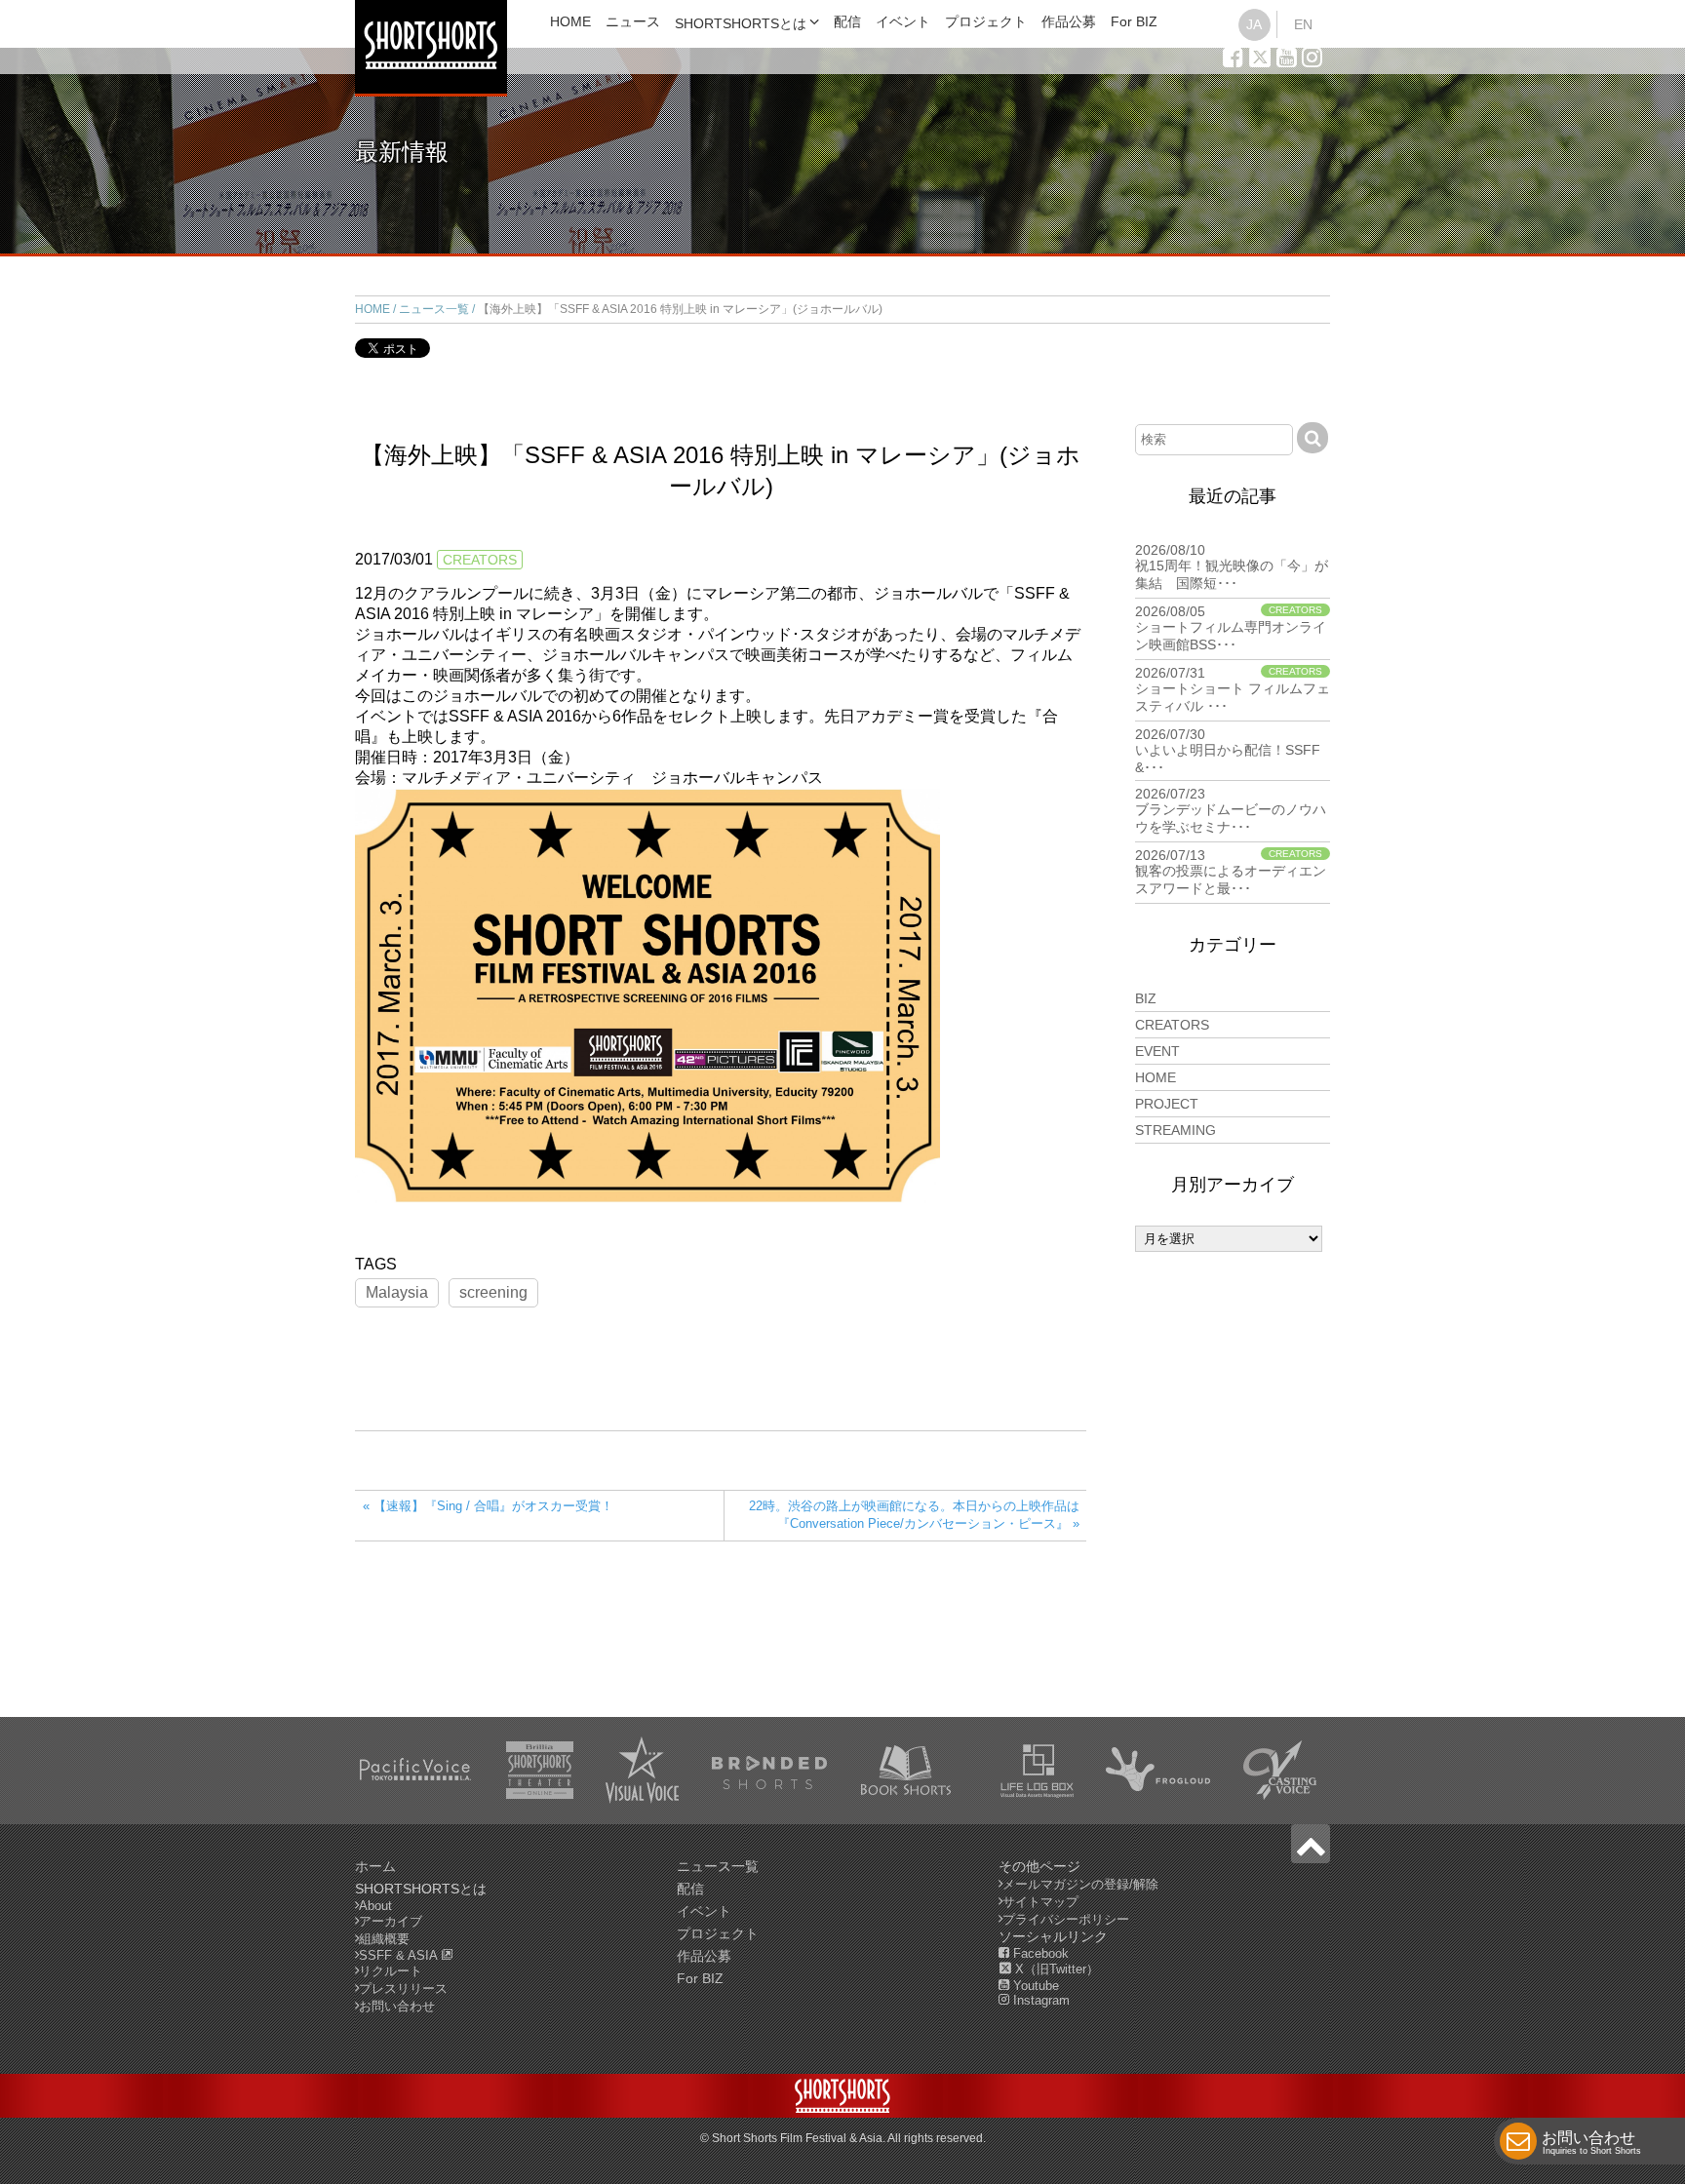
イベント (903, 21)
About (375, 1906)
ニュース (633, 21)
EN (1303, 24)
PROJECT (1167, 1104)
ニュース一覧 (434, 309)
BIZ (1146, 998)
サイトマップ (1040, 1902)
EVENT (1157, 1051)
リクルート (391, 1971)
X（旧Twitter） (1055, 1969)
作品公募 (1069, 21)
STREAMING (1176, 1130)
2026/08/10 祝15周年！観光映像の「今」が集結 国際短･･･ (1232, 566)
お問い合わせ (1591, 2143)
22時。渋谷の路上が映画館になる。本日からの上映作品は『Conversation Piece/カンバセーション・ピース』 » (914, 1515)
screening (493, 1292)
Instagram (1039, 2000)
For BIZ (1134, 21)
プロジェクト (986, 21)
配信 (847, 21)
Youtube (1034, 1986)
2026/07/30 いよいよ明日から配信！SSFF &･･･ (1229, 751)
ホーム (375, 1866)
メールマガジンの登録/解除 (1080, 1884)
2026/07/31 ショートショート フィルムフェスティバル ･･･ (1233, 689)
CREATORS (480, 560)
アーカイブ (391, 1921)
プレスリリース (403, 1989)
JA (1254, 24)
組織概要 (384, 1939)
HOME (570, 21)
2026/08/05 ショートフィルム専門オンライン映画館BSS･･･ (1231, 628)
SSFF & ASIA (400, 1955)
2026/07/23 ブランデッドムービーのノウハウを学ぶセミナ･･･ (1231, 810)
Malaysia (397, 1292)
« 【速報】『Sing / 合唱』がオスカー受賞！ (488, 1506)
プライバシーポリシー (1066, 1919)
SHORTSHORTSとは (741, 23)
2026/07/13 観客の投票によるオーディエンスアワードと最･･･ (1231, 872)
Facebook (1039, 1953)
